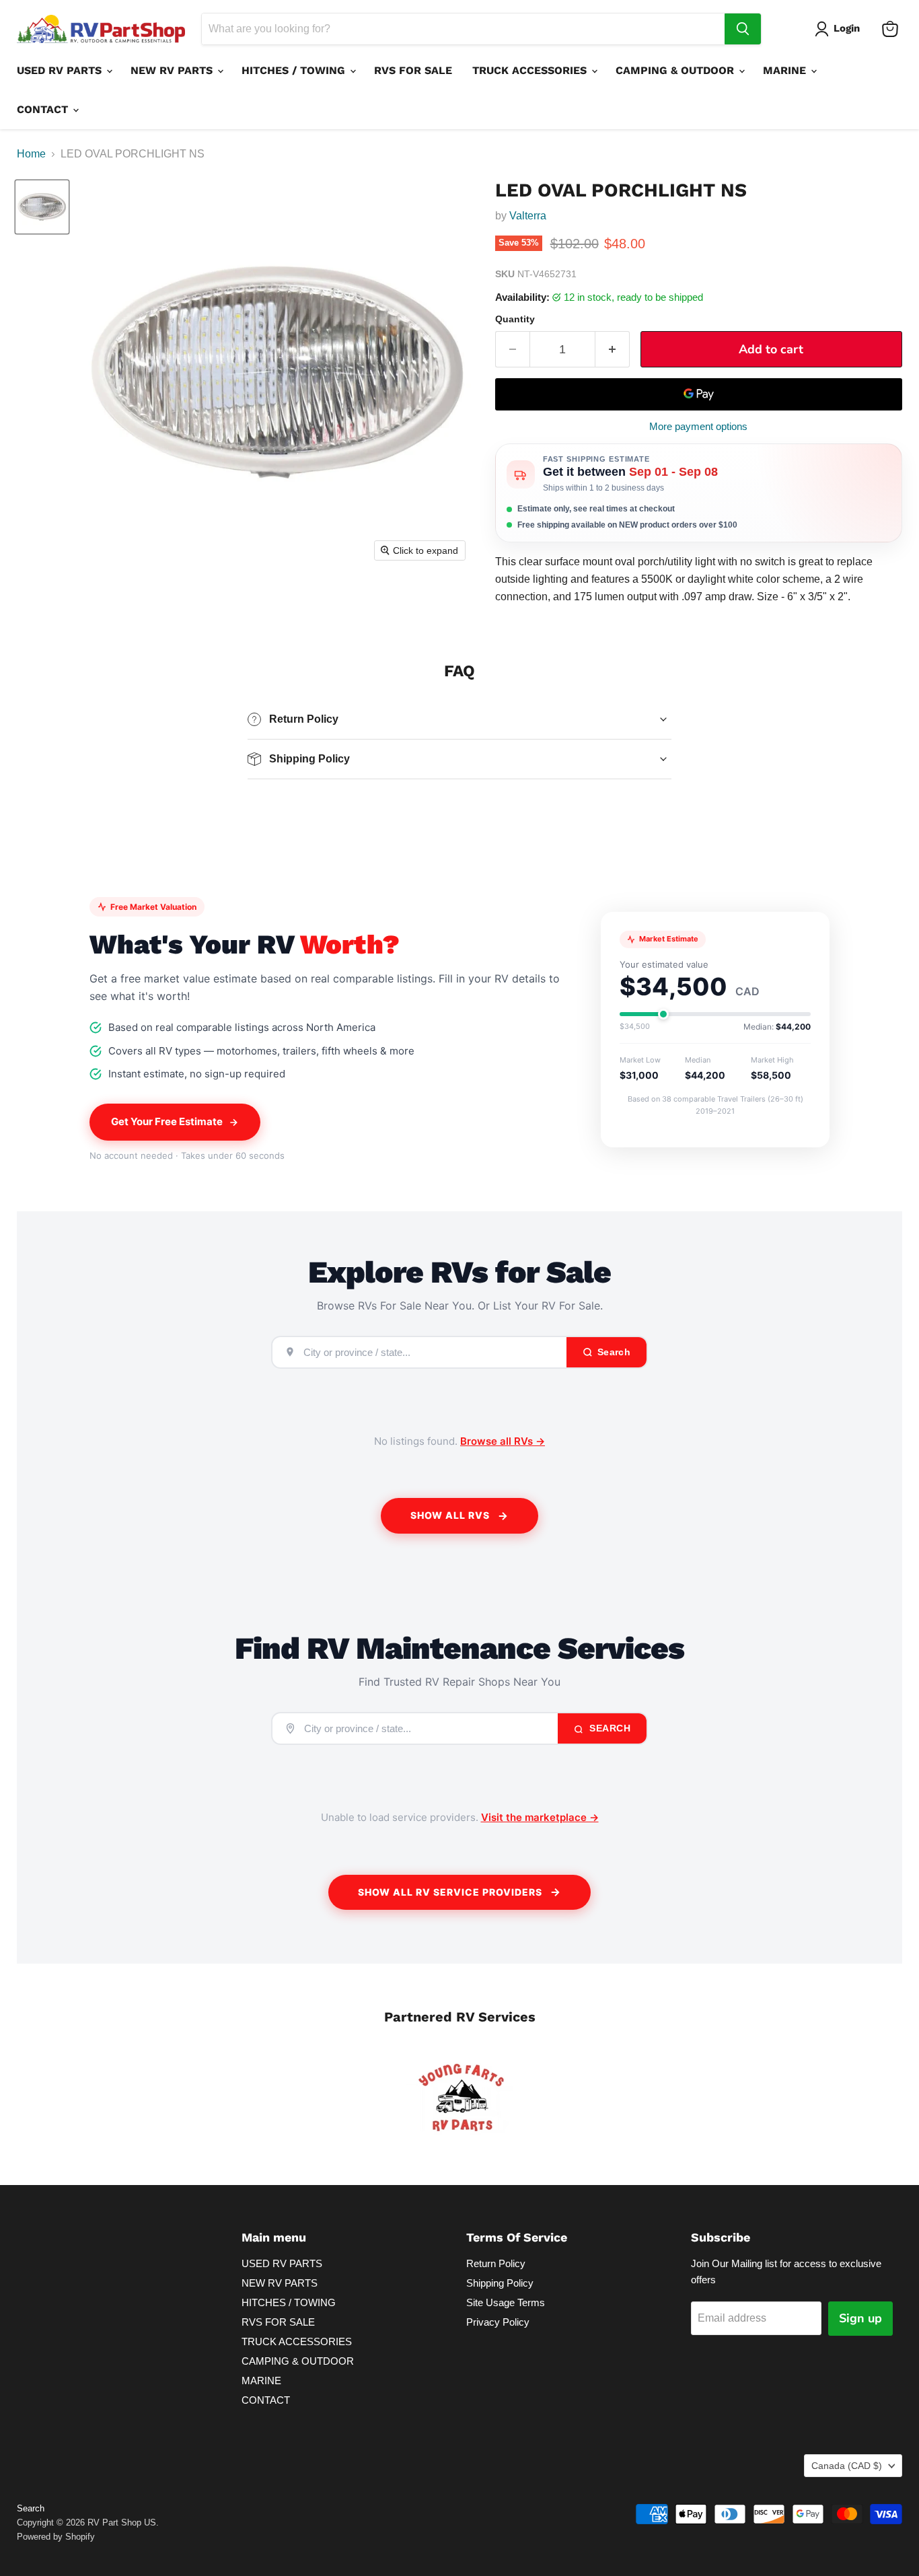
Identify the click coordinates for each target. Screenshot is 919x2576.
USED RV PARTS (61, 70)
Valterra (528, 216)
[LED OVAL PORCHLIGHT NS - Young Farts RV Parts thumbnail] (42, 207)
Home (31, 154)
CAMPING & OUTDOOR (676, 70)
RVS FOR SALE (413, 70)
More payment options (698, 426)
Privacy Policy (498, 2322)
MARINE (786, 70)
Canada (847, 2466)
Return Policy (496, 2263)
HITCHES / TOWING (295, 70)
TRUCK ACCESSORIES (531, 70)
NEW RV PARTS (173, 70)
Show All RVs (450, 1515)
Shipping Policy (500, 2283)
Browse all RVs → (503, 1441)
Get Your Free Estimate (167, 1121)
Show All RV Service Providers (450, 1892)
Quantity (515, 319)
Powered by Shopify (56, 2537)
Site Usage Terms (506, 2302)
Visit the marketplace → (540, 1817)
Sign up (860, 2318)
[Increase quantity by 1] (613, 350)
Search (609, 1728)
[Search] (743, 29)
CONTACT (44, 109)
